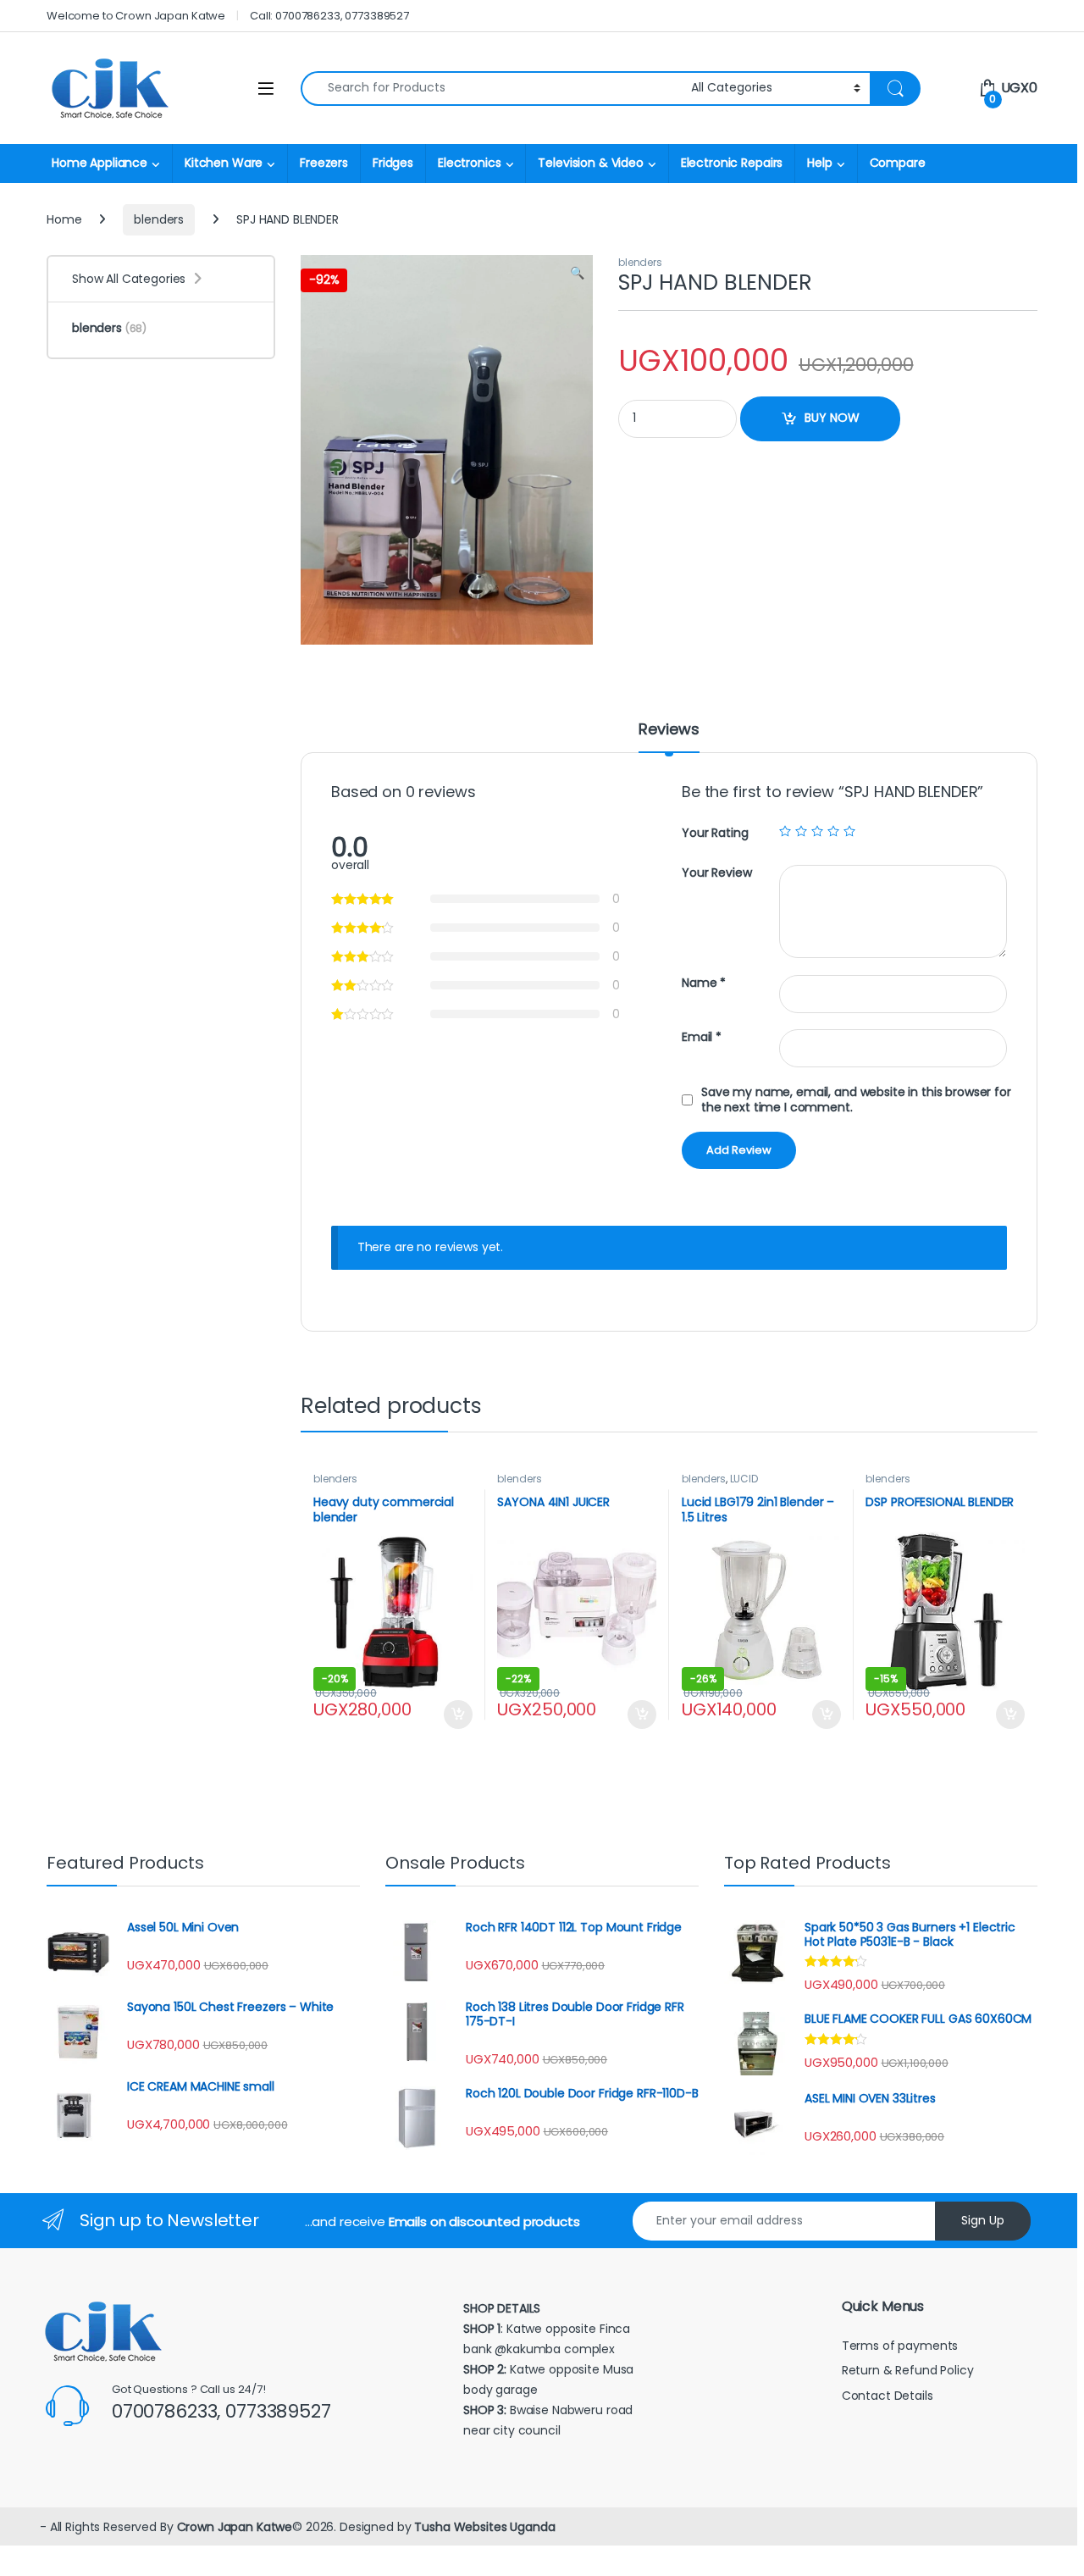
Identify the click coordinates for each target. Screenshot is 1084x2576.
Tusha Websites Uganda (483, 2527)
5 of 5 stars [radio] (849, 831)
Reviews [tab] (669, 731)
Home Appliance (100, 163)
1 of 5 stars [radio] (785, 831)
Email (702, 1037)
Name (704, 983)
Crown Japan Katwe (235, 2527)
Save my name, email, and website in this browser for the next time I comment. (856, 1100)
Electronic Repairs (732, 163)
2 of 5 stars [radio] (801, 831)
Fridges (393, 163)
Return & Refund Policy (908, 2370)
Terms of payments (901, 2346)
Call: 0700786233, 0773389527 (329, 16)
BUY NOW (832, 418)
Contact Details (889, 2396)
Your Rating (715, 833)
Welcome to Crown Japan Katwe (136, 16)
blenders (159, 219)
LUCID (744, 1479)
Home (64, 219)
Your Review (716, 873)
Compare (898, 163)
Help (819, 163)
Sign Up (983, 2220)
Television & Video (590, 163)
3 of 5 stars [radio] (817, 831)
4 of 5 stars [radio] (833, 831)
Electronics (469, 163)
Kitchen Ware (224, 163)
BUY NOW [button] (458, 1715)
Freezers (324, 163)
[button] (577, 274)
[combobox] (491, 89)
